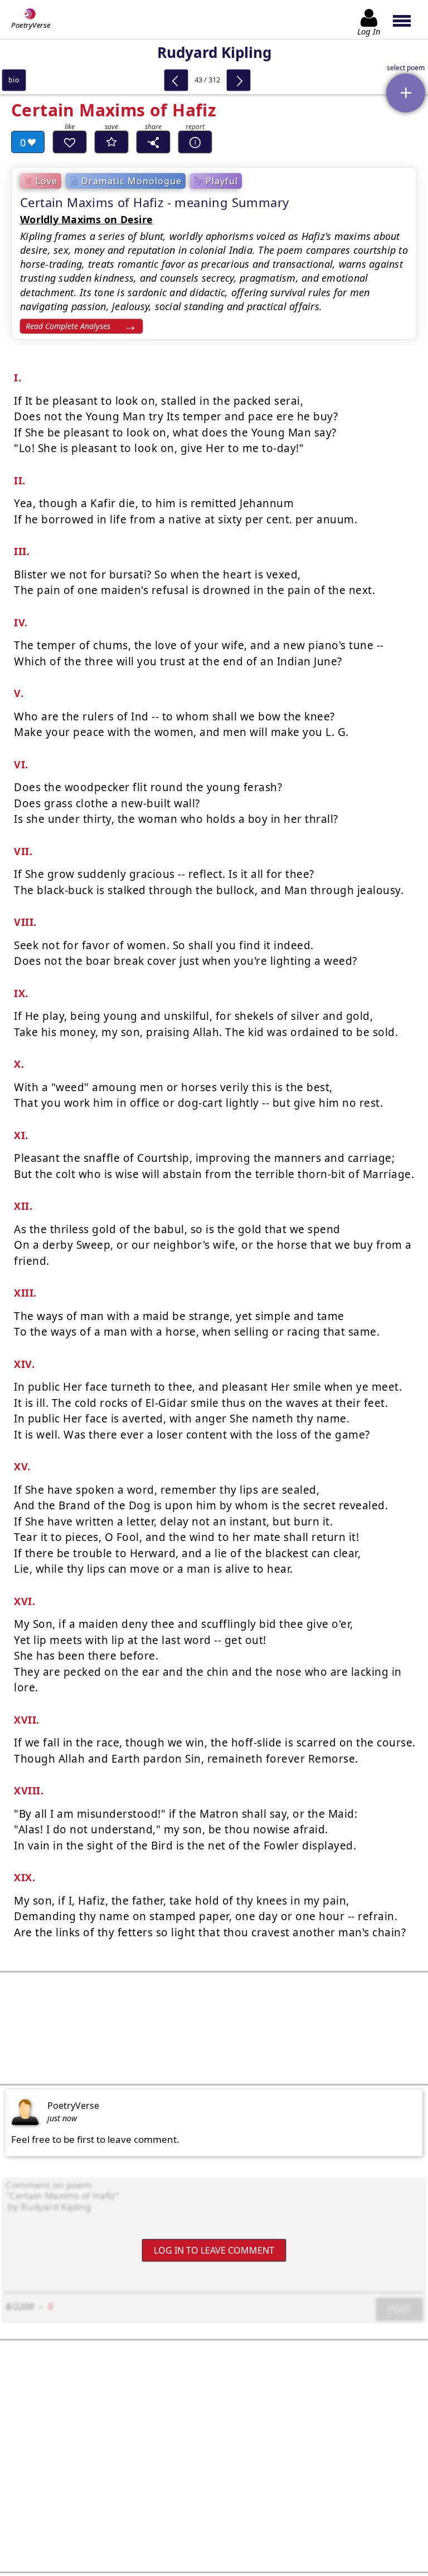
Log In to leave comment (214, 2250)
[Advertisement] (214, 2028)
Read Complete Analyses (68, 326)
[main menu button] (407, 19)
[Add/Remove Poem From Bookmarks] (111, 142)
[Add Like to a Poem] (70, 142)
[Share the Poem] (153, 142)
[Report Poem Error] (195, 142)
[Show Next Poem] (239, 80)
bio (14, 80)
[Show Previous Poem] (176, 80)
